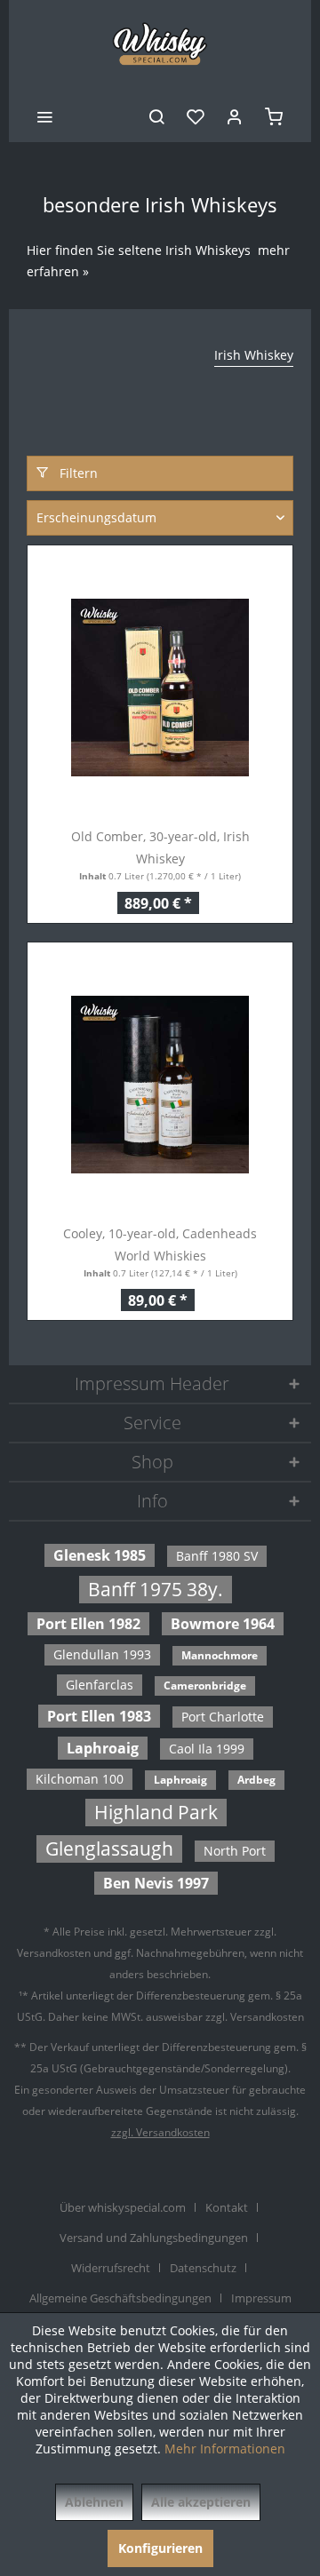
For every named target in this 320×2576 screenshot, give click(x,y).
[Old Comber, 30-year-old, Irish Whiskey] (160, 688)
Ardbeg (256, 1780)
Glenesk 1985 (100, 1555)
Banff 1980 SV (217, 1556)
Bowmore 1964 (223, 1624)
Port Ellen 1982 (88, 1624)
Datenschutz (203, 2268)
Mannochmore (220, 1655)
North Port (235, 1851)
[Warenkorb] (274, 115)
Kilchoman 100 (80, 1779)
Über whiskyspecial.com (123, 2207)
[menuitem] (44, 115)
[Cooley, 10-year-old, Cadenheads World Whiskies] (160, 1085)
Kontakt (227, 2207)
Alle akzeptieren (201, 2502)
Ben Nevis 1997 (156, 1883)
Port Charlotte (223, 1717)
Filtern (77, 473)
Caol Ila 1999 (207, 1749)
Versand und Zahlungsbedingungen (154, 2238)
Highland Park (156, 1812)
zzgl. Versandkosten (160, 2132)
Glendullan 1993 (102, 1654)
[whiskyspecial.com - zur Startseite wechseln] (160, 44)
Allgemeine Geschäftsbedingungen (120, 2298)
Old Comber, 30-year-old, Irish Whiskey (160, 847)
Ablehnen (94, 2502)
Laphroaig (103, 1748)
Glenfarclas (100, 1685)
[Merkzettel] (196, 115)
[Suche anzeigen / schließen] (156, 115)
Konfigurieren (160, 2548)
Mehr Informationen (225, 2449)
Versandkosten (54, 1953)
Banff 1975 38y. (156, 1589)
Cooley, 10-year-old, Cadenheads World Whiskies (160, 1244)
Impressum (261, 2298)
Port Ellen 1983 (99, 1716)
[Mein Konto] (235, 115)
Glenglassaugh (109, 1849)
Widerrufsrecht (111, 2268)
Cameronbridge (205, 1686)
